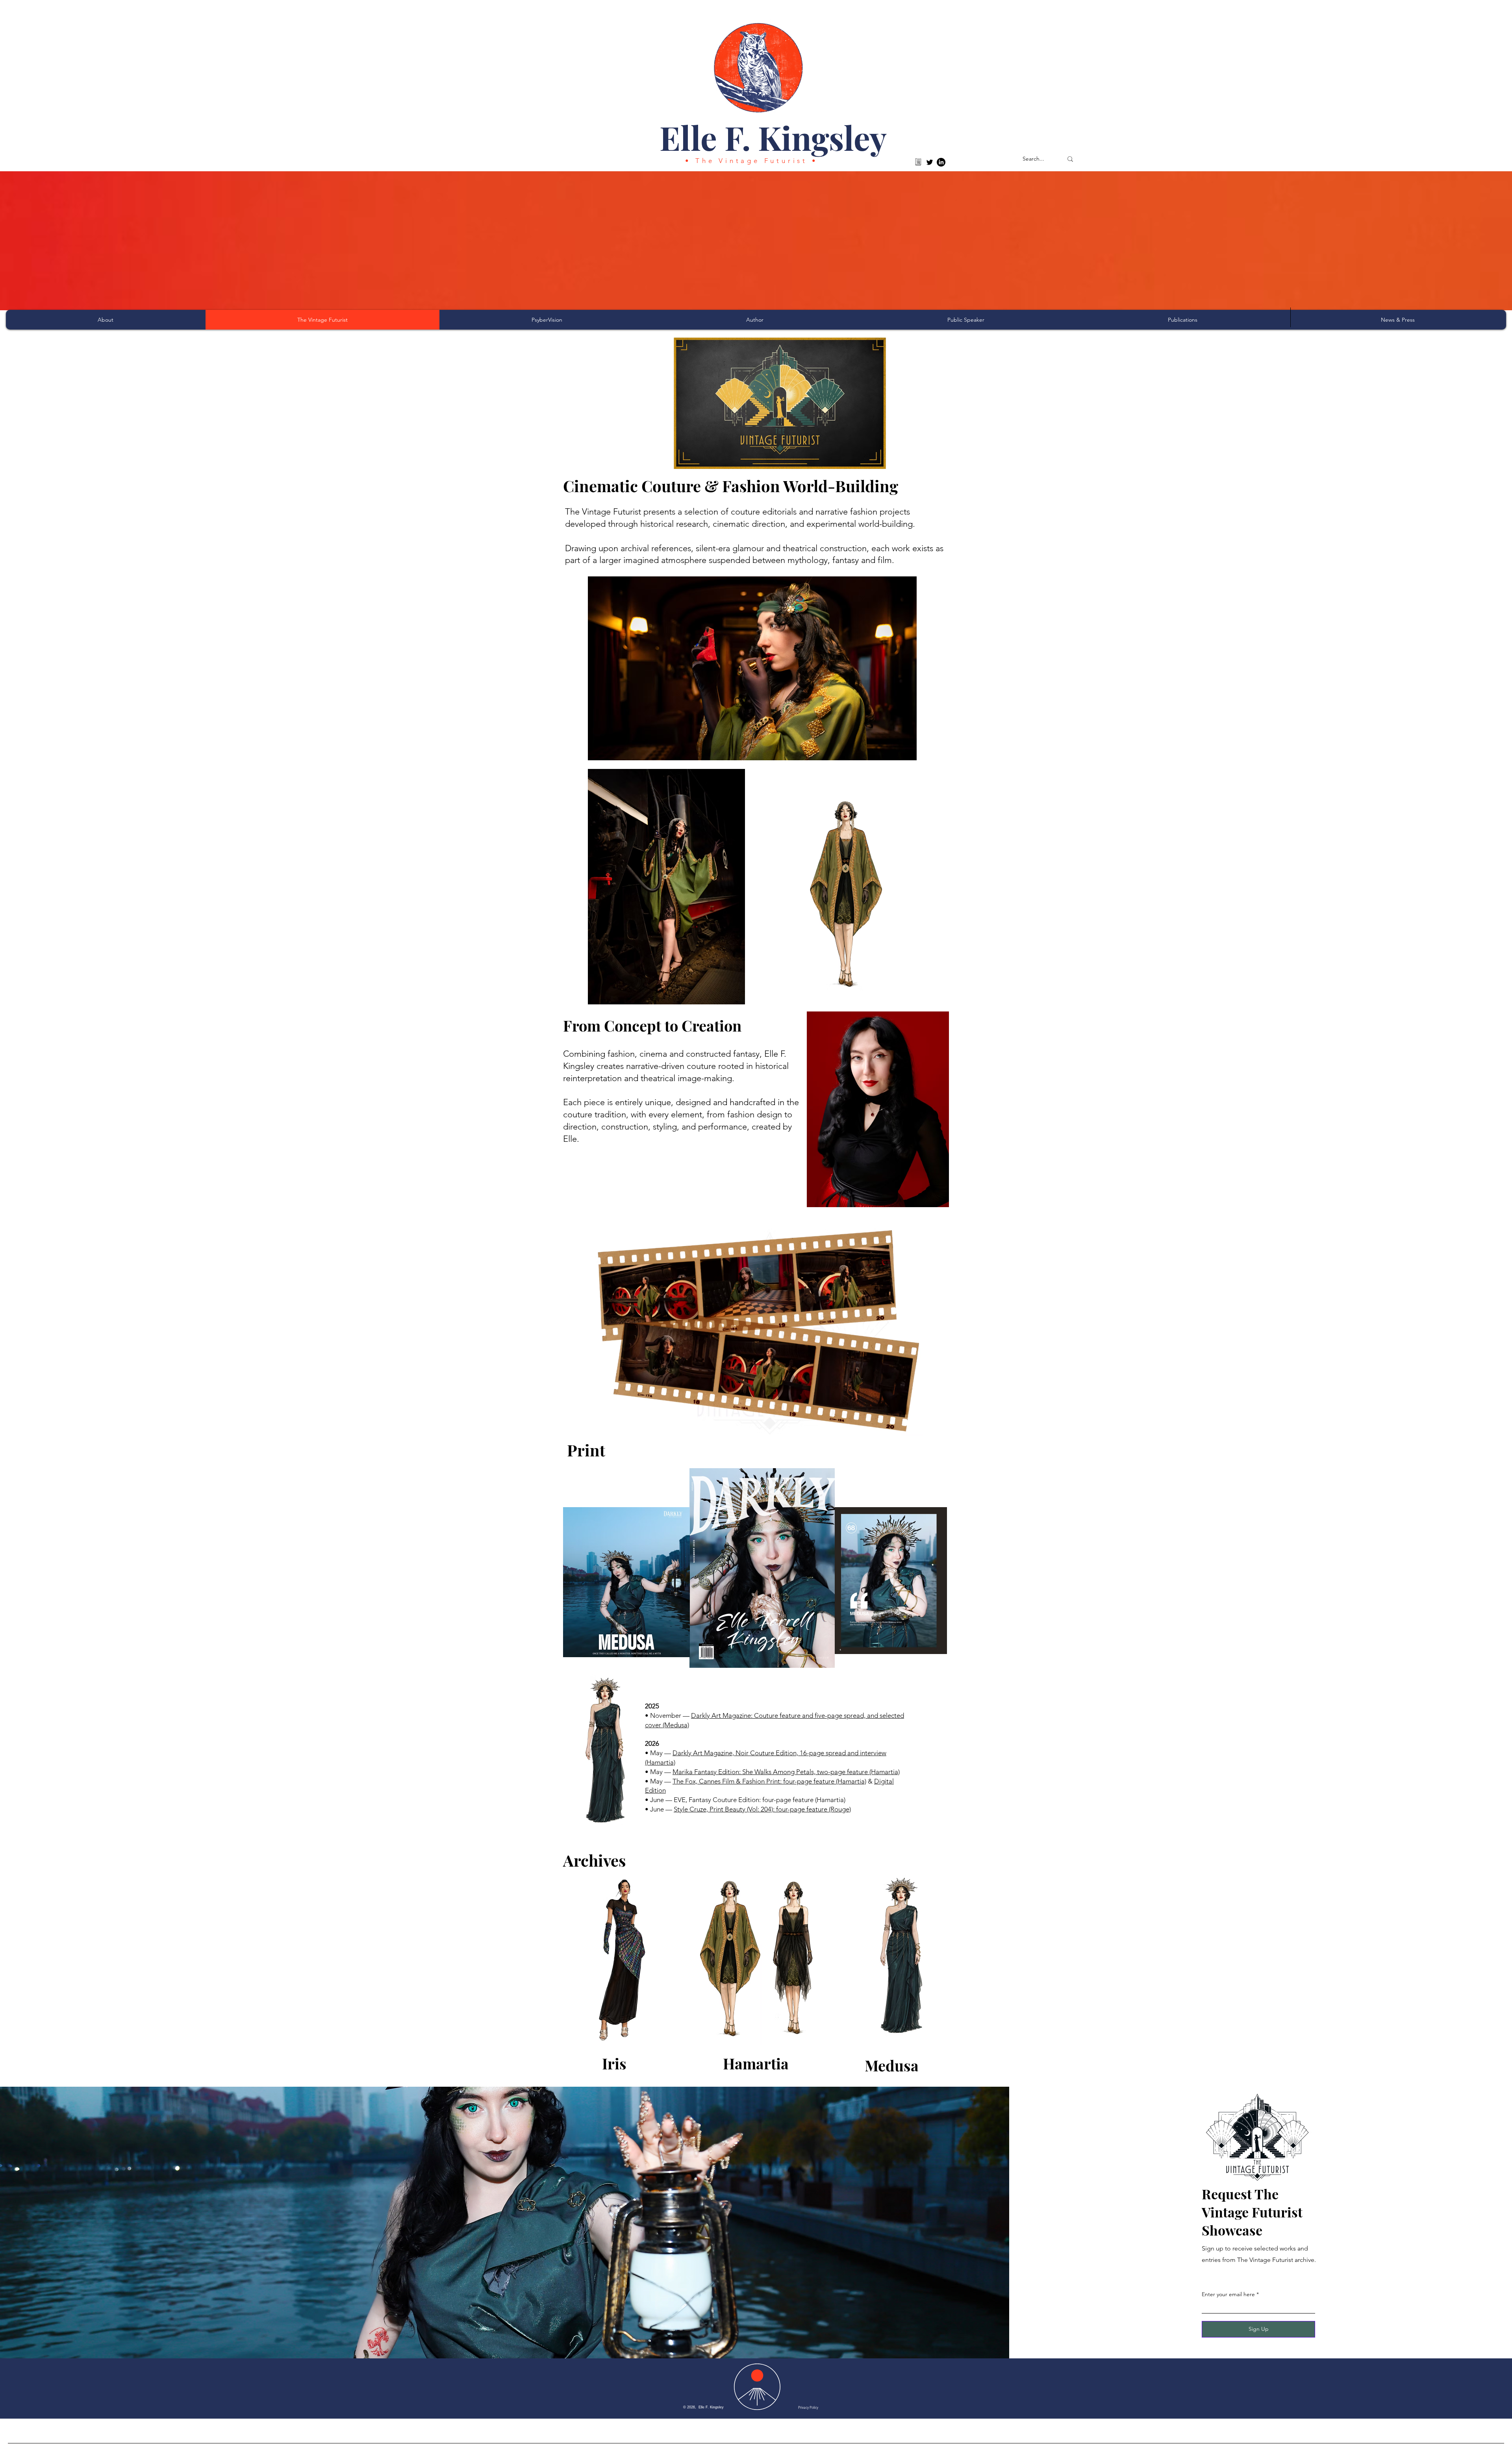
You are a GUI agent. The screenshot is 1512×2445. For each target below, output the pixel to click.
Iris (614, 2063)
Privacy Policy (808, 2407)
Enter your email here (1228, 2294)
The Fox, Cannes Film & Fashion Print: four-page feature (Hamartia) (769, 1781)
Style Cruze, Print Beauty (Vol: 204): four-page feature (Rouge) (762, 1809)
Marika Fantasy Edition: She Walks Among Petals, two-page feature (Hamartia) (786, 1772)
